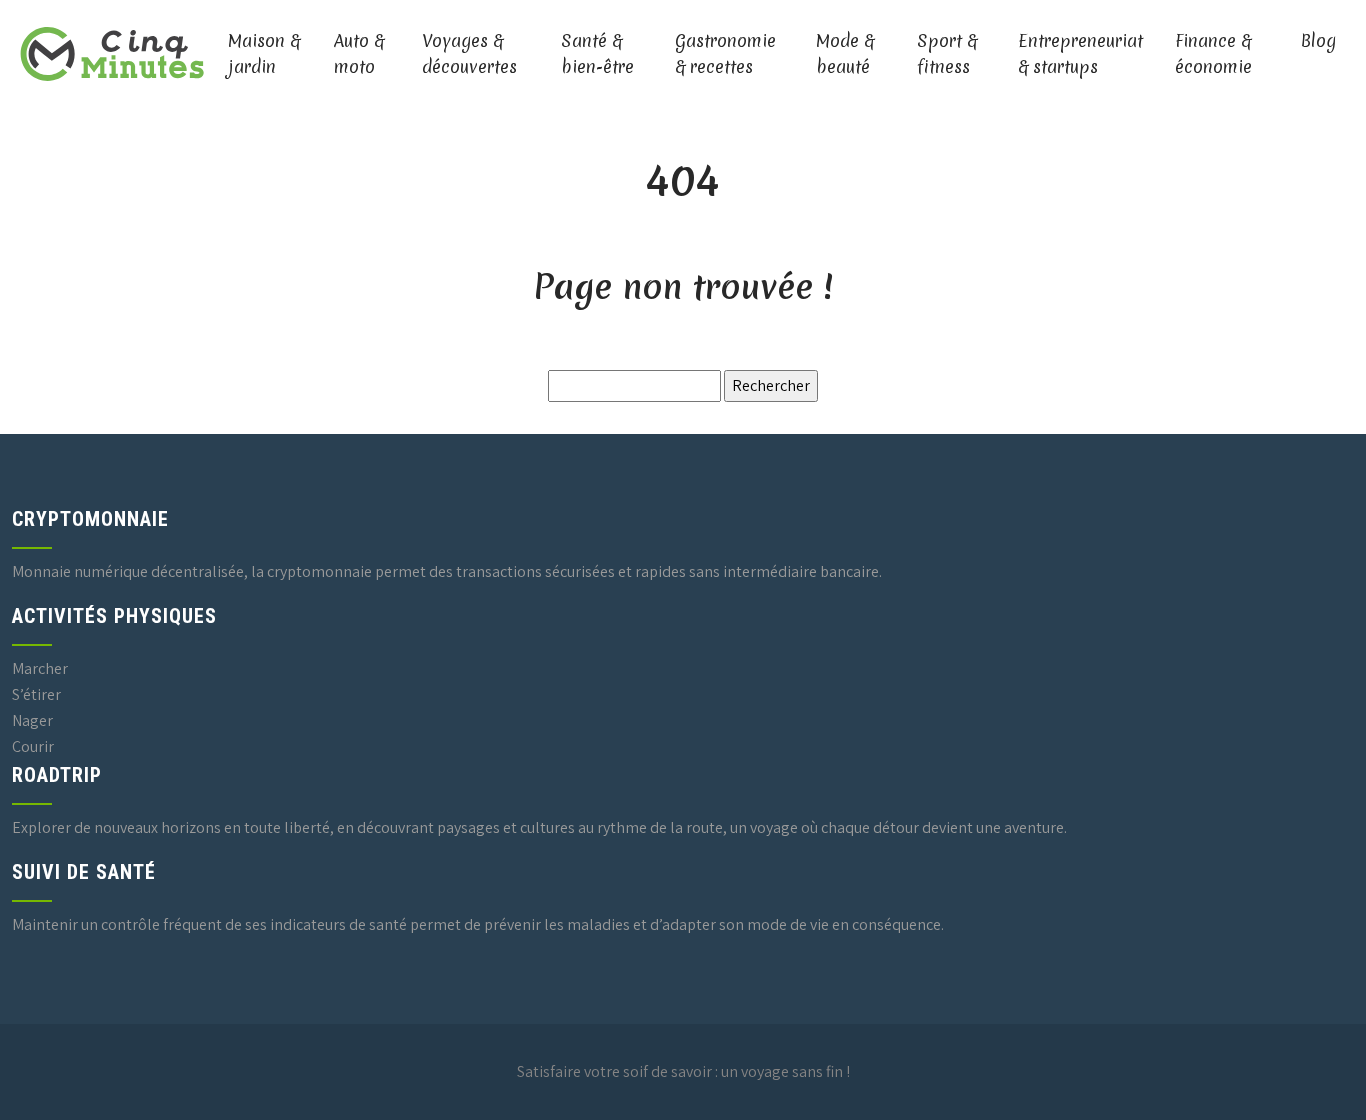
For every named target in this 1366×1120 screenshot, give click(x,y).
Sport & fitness (947, 53)
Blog (1318, 40)
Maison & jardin (264, 53)
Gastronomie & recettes (725, 53)
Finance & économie (1213, 53)
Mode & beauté (845, 53)
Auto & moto (359, 53)
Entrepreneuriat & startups (1080, 53)
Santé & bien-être (597, 53)
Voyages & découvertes (469, 53)
